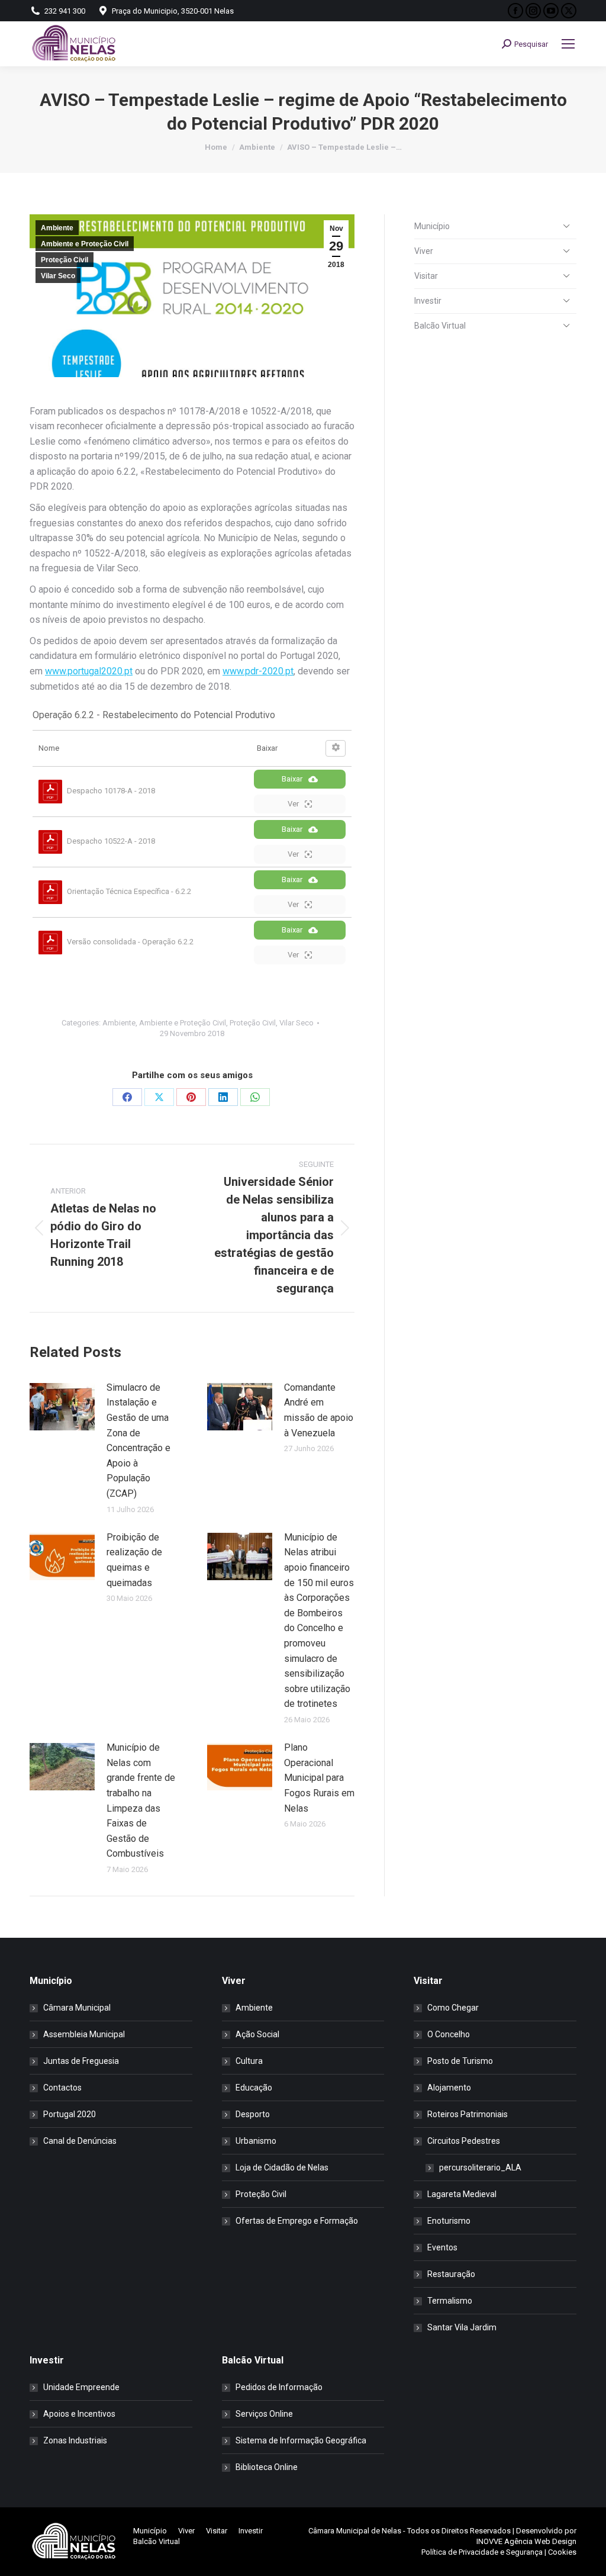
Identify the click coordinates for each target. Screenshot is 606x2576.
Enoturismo (449, 2221)
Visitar (426, 276)
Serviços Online (264, 2414)
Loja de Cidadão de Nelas (282, 2167)
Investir (428, 301)
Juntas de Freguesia (81, 2061)
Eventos (442, 2247)
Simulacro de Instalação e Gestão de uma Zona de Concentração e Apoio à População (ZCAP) (138, 1440)
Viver (424, 251)
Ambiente (57, 228)
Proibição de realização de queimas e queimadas (134, 1560)
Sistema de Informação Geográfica (301, 2440)
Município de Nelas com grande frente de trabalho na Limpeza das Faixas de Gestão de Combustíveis (141, 1800)
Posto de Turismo (460, 2061)
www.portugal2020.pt (89, 671)
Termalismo (450, 2301)
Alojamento (449, 2088)
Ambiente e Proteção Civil (85, 244)
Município (432, 226)
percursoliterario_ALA (480, 2167)
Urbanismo (256, 2141)
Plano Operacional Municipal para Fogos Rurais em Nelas (319, 1778)
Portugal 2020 (70, 2114)
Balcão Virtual (440, 326)
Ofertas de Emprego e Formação (297, 2221)
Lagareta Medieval (462, 2194)
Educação (254, 2088)
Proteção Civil (65, 260)
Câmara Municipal (77, 2008)
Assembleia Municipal (84, 2034)
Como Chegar (453, 2008)
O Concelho (449, 2034)
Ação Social (257, 2034)
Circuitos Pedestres (464, 2141)
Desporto (253, 2114)
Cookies (562, 2552)
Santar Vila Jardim (462, 2327)
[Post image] (62, 1407)
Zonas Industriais (75, 2440)
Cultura (249, 2061)
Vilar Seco (58, 276)
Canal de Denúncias (80, 2141)
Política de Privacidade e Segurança (482, 2552)
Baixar (292, 779)
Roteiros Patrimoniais (468, 2114)
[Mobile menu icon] (568, 44)
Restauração (451, 2274)
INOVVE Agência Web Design (526, 2541)
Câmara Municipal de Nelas (355, 2531)
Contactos (62, 2088)
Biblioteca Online (267, 2467)
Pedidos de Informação (279, 2387)
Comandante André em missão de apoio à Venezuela (319, 1410)
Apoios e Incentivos (79, 2414)
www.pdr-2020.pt (258, 671)
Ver (293, 804)
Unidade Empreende (81, 2387)
